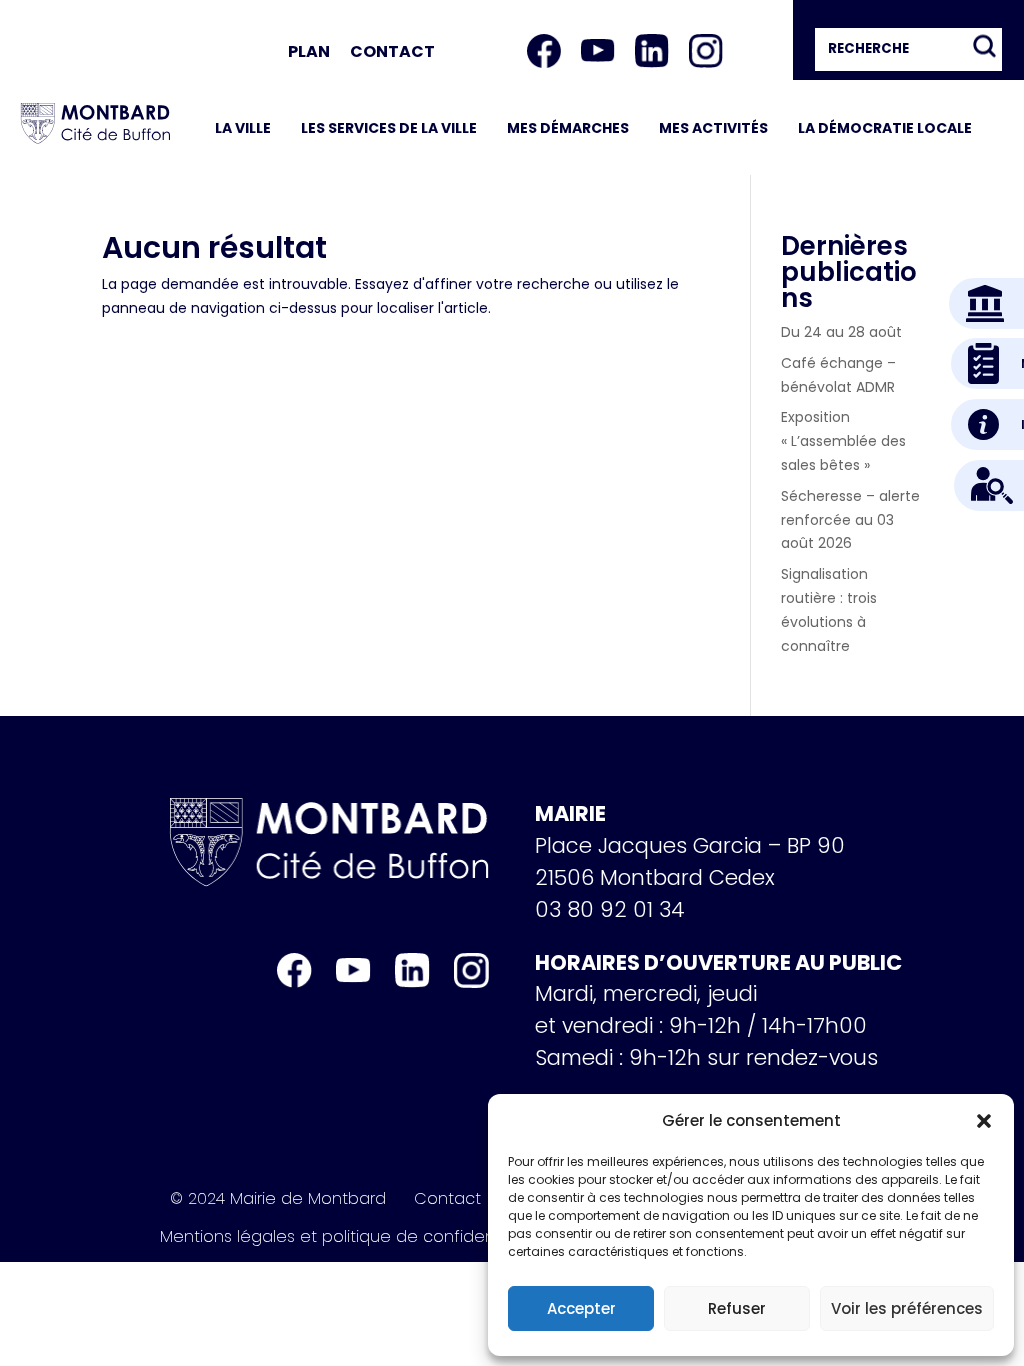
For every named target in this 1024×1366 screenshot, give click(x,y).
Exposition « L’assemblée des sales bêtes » (843, 441)
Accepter (581, 1308)
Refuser (737, 1308)
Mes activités (713, 128)
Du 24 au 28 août (841, 332)
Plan (309, 51)
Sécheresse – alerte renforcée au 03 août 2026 (850, 520)
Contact (392, 51)
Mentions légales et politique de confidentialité (349, 1237)
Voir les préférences (907, 1308)
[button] (984, 1121)
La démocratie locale (885, 128)
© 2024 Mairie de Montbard (278, 1199)
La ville (243, 128)
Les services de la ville (389, 128)
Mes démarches (568, 128)
